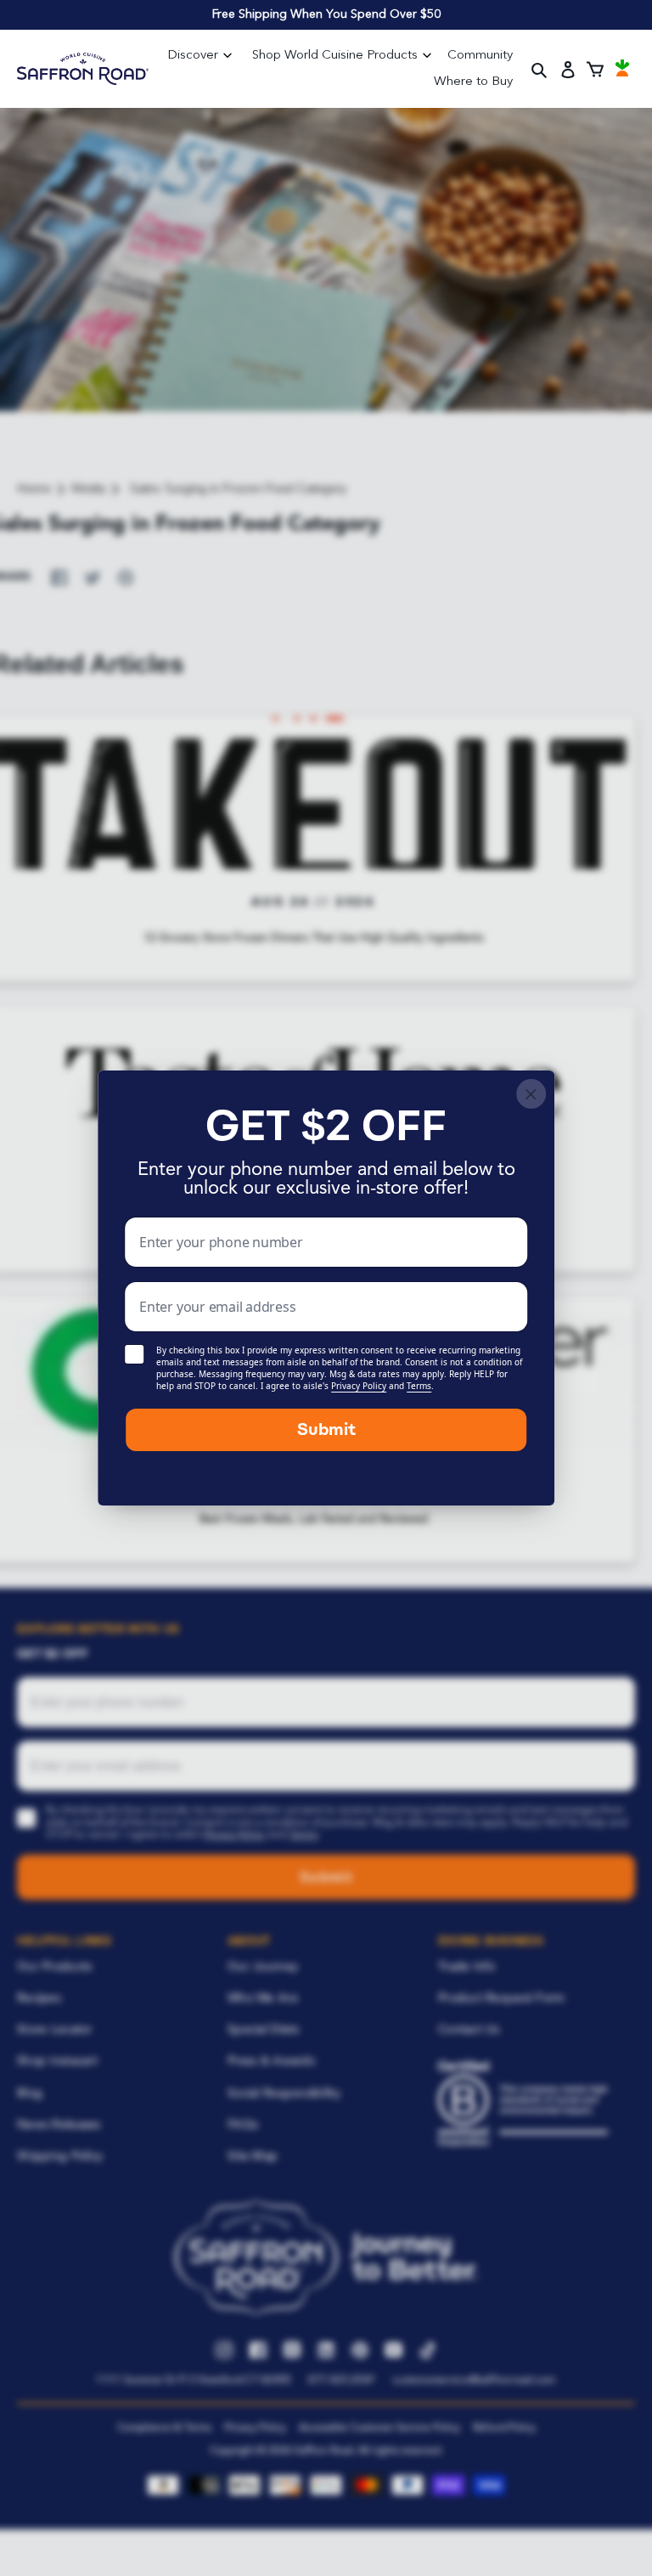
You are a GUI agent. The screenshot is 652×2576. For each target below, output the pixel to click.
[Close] (531, 1094)
